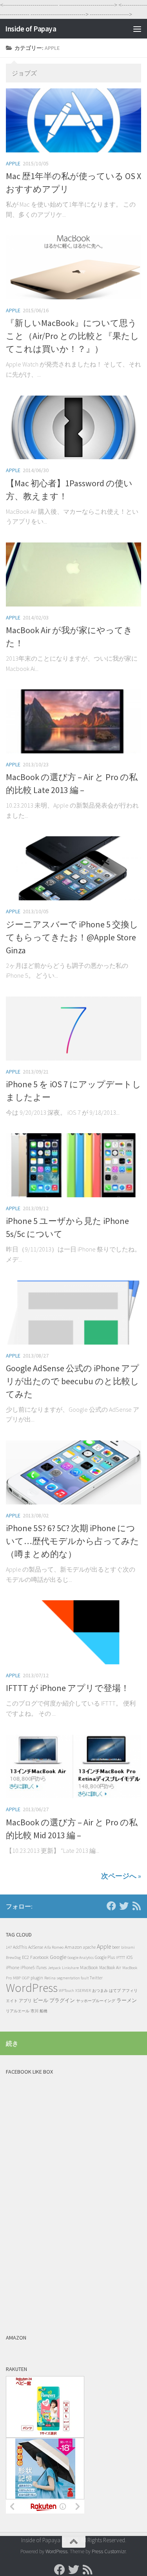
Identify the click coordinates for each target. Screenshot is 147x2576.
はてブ (115, 1991)
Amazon (73, 1947)
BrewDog (13, 1958)
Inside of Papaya (31, 29)
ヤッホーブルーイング (96, 2001)
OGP (26, 1978)
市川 (34, 2011)
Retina (50, 1978)
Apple (13, 163)
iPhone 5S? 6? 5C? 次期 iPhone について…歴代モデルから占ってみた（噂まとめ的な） (73, 1541)
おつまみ (100, 1991)
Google (58, 1957)
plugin (37, 1978)
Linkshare (70, 1968)
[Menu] (137, 29)
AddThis (20, 1947)
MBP (17, 1978)
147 (9, 1947)
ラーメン (127, 2000)
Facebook (39, 1957)
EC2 (25, 1957)
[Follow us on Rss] (136, 1906)
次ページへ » (121, 1876)
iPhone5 (27, 1968)
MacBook (89, 1967)
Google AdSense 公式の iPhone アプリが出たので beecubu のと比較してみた (73, 1381)
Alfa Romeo (54, 1947)
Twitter (96, 1978)
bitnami (128, 1947)
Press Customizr (109, 2551)
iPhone (13, 1967)
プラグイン (62, 2000)
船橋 (44, 2011)
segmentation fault (73, 1978)
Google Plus (105, 1957)
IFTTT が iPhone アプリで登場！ (68, 1688)
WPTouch (66, 1991)
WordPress (32, 1988)
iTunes (41, 1968)
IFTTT (121, 1957)
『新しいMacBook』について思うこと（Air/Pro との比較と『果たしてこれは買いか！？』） (73, 336)
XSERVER (83, 1991)
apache (89, 1947)
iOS (129, 1957)
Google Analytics (81, 1958)
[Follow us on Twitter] (124, 1906)
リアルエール (18, 2011)
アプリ (25, 2001)
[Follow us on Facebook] (111, 1906)
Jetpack (54, 1968)
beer (116, 1947)
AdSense (36, 1947)
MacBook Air (110, 1968)
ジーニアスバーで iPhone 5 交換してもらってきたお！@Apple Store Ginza (72, 937)
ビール (41, 2000)
